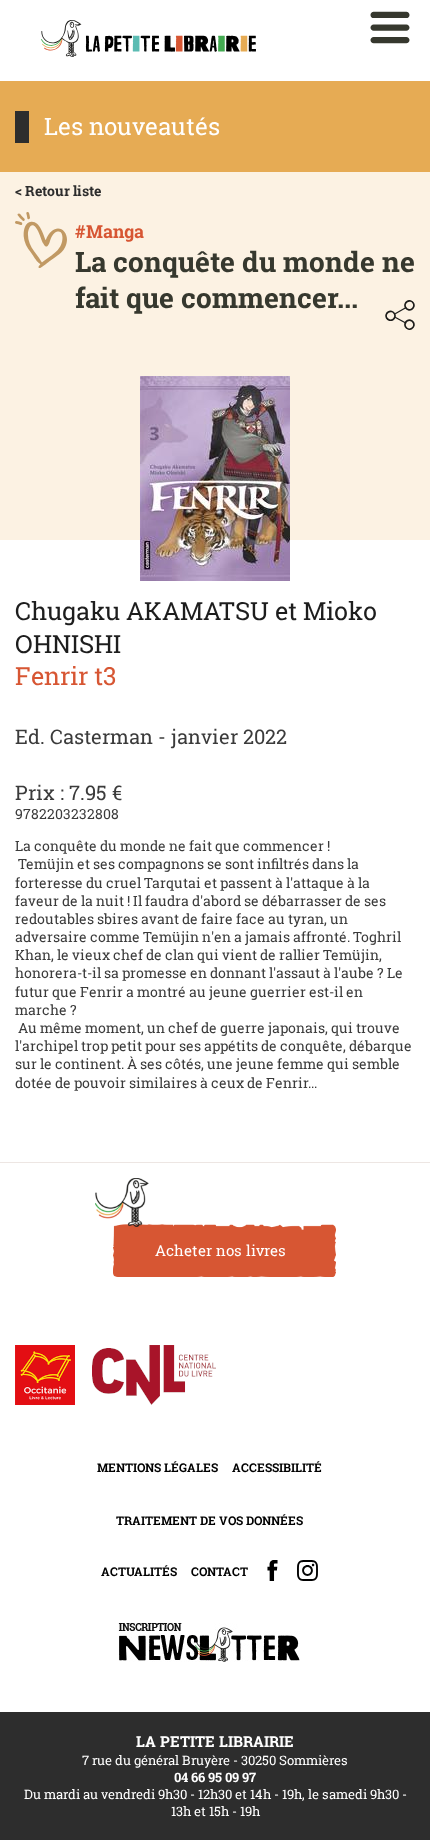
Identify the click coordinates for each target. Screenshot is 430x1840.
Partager (400, 315)
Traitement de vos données (209, 1520)
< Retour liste (58, 190)
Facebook (272, 1570)
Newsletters (209, 1642)
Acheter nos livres (220, 1250)
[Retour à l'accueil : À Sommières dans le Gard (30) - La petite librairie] (148, 40)
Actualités (139, 1571)
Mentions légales (157, 1467)
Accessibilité (277, 1467)
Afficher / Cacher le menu (390, 27)
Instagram (307, 1570)
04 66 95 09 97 (215, 1777)
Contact (219, 1571)
